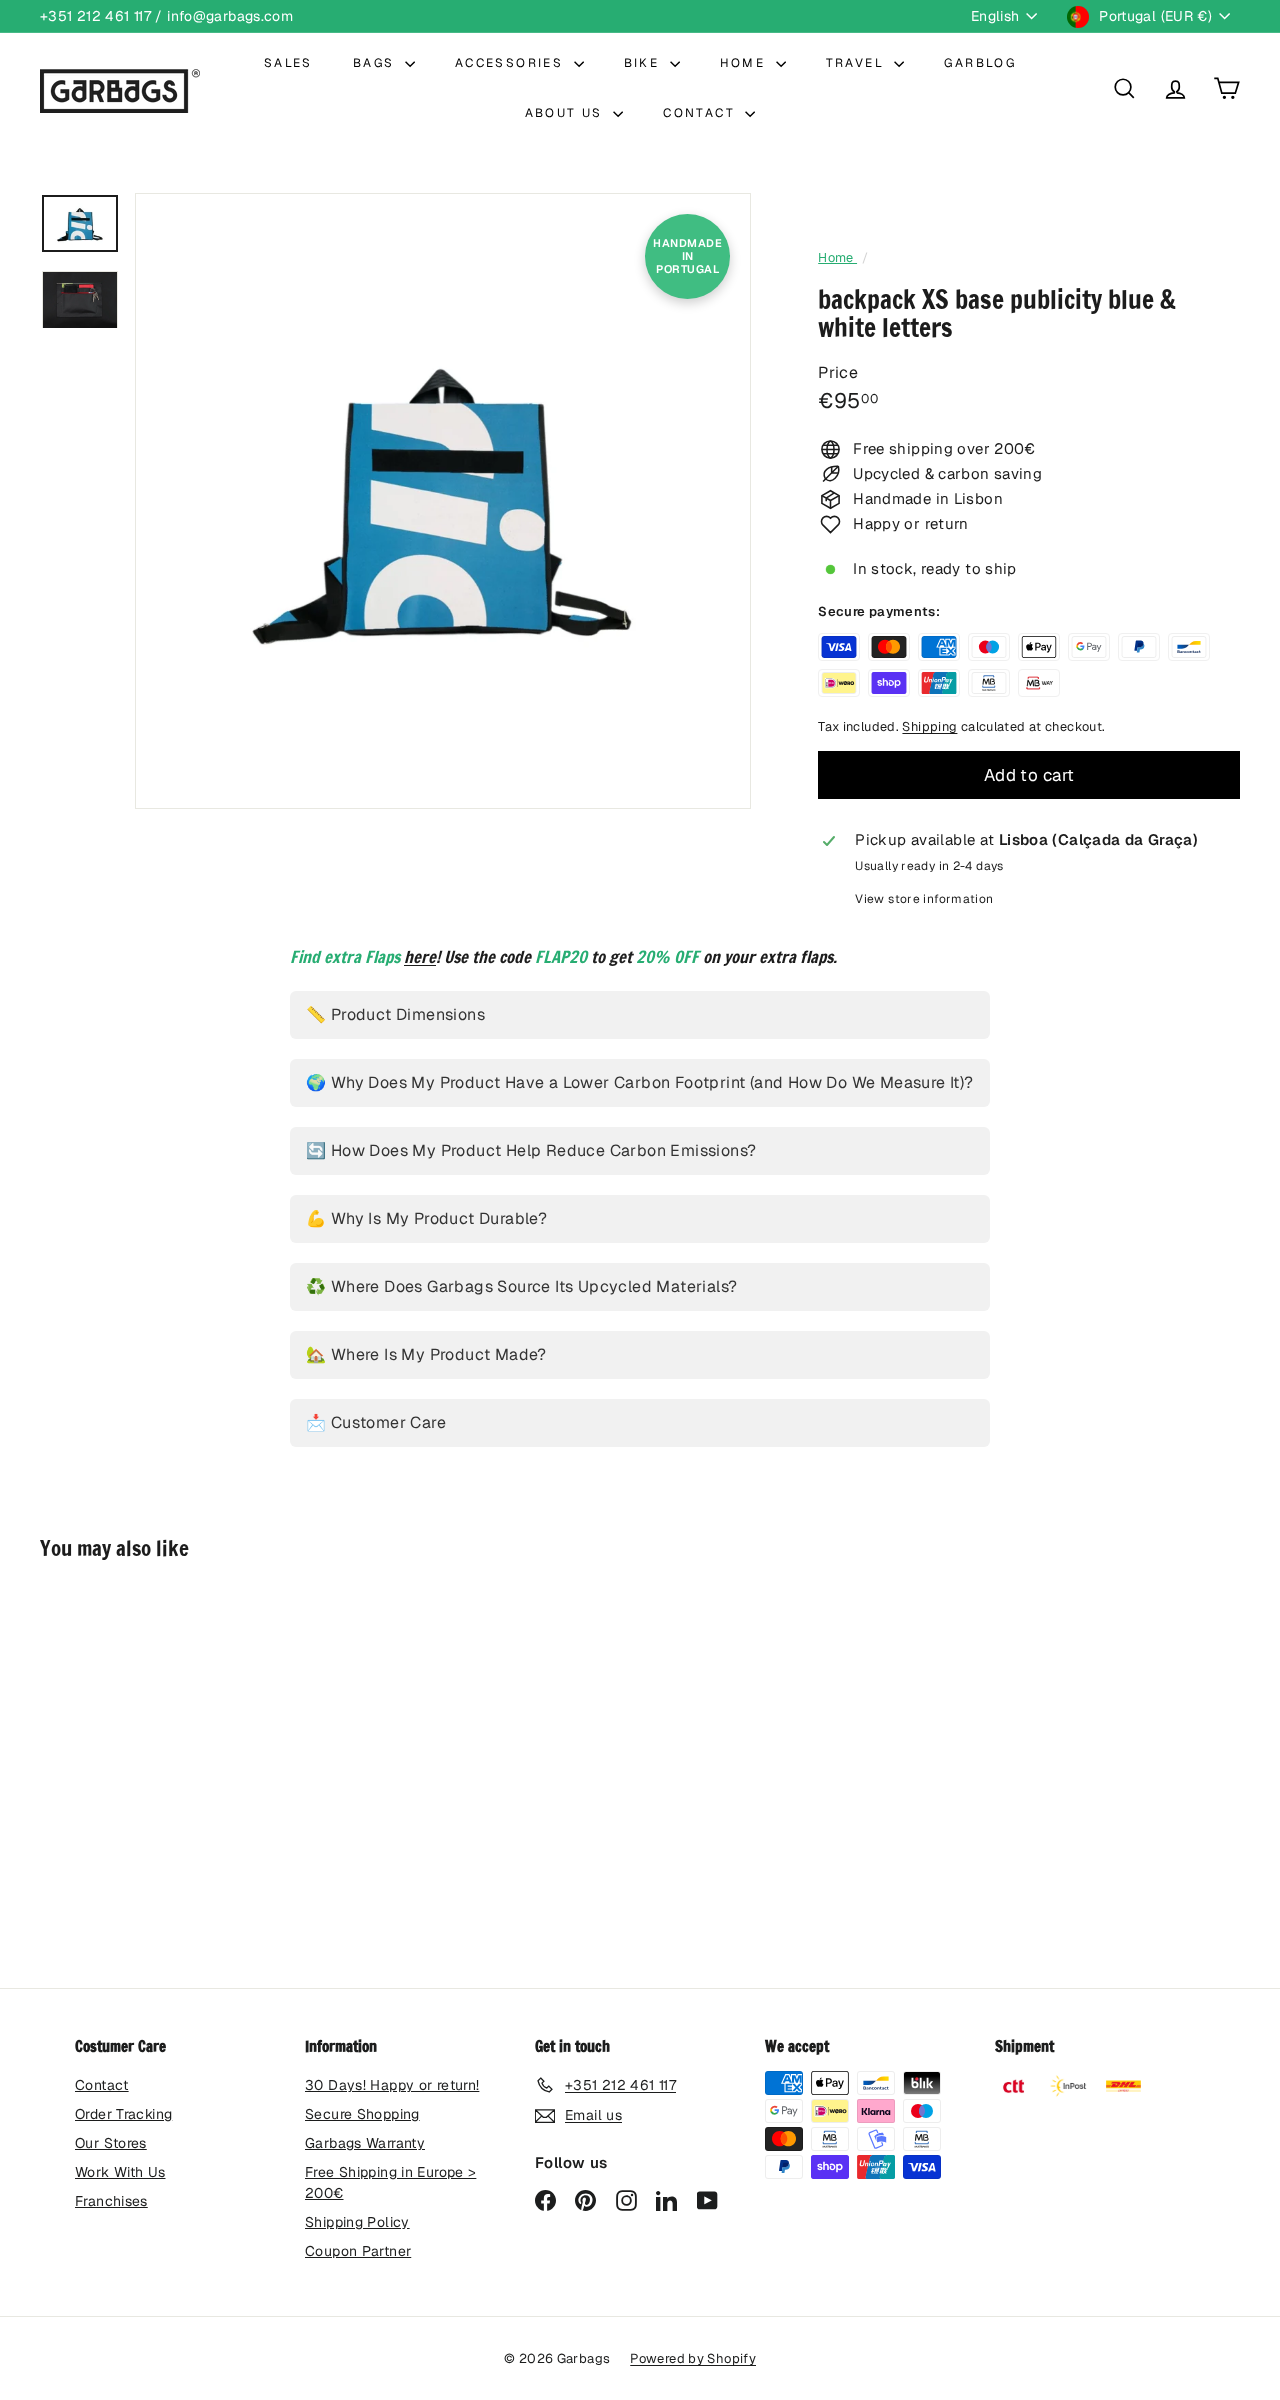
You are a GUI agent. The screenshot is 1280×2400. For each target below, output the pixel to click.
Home (837, 257)
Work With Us (120, 2172)
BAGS (376, 63)
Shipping (929, 726)
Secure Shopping (362, 2114)
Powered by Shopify (693, 2358)
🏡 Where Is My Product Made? (426, 1354)
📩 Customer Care (376, 1422)
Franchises (111, 2201)
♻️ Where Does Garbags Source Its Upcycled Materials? (521, 1286)
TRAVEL (858, 63)
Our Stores (111, 2143)
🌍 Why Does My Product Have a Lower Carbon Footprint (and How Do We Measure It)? (640, 1082)
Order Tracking (123, 2114)
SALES (288, 63)
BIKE (644, 63)
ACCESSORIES (512, 63)
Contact (102, 2085)
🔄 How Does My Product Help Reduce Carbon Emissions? (531, 1150)
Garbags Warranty (365, 2143)
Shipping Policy (357, 2222)
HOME (745, 63)
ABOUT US (567, 113)
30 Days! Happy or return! (392, 2085)
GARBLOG (980, 63)
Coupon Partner (358, 2251)
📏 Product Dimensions (395, 1014)
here (420, 956)
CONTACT (701, 113)
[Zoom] (443, 501)
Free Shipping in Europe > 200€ (390, 2182)
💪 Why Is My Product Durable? (426, 1218)
